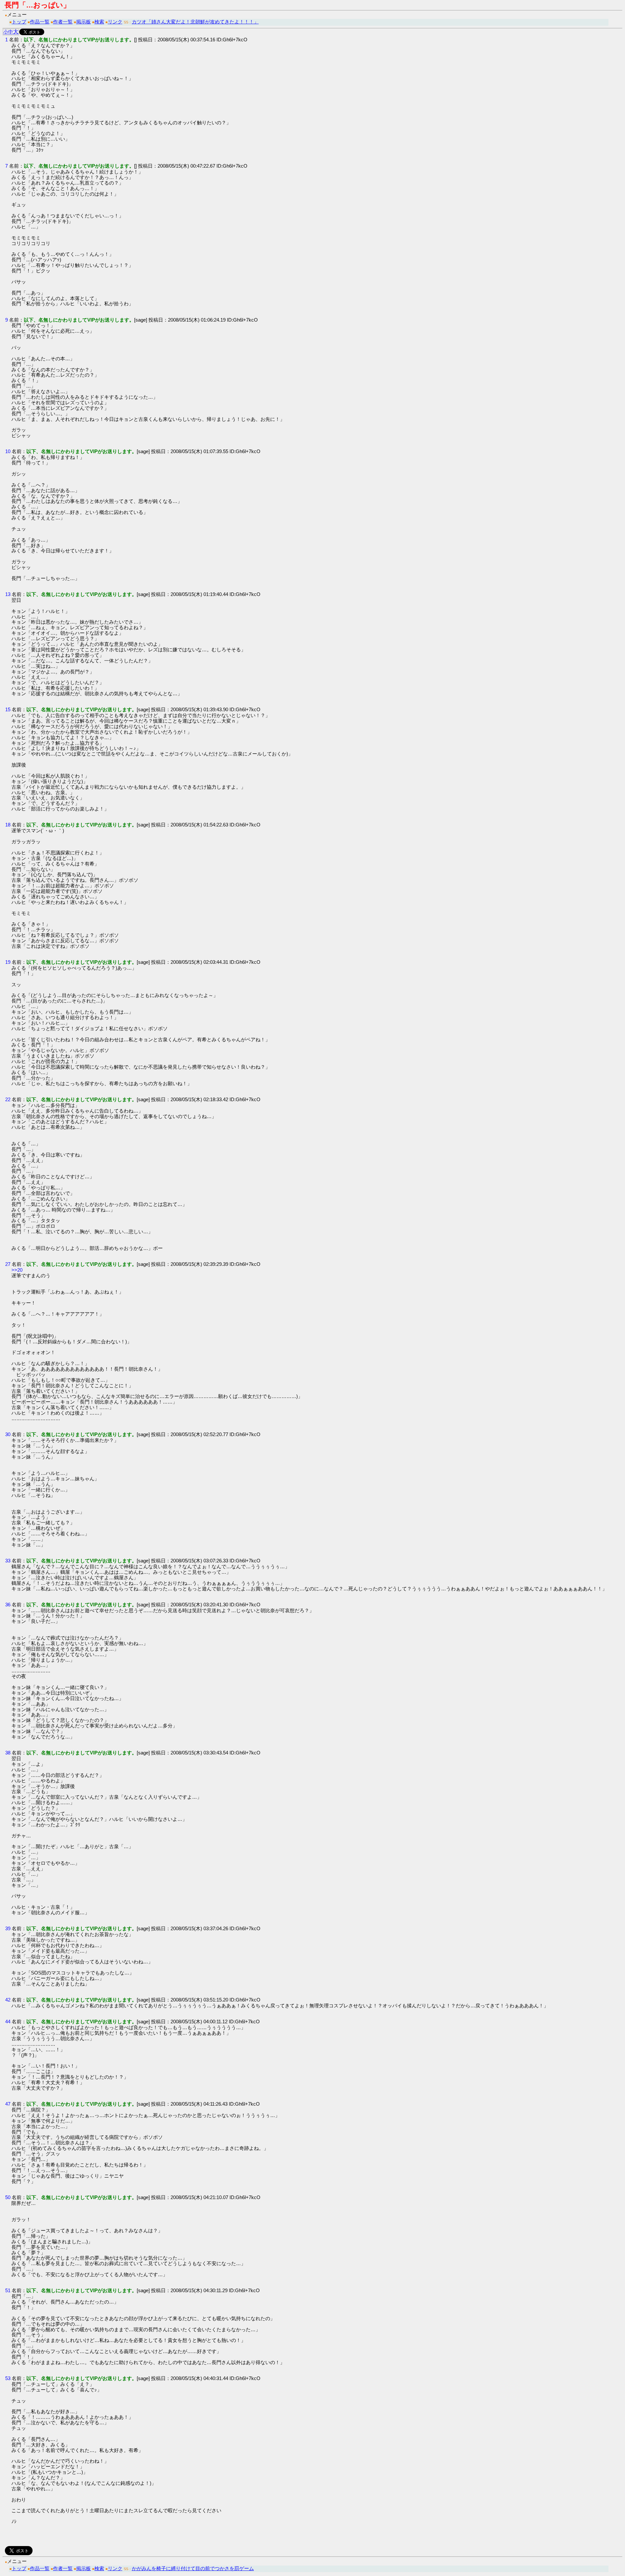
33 (8, 1561)
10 (8, 451)
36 (8, 1605)
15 (8, 709)
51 (8, 2290)
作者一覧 (63, 22)
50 (8, 2197)
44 (8, 2022)
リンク (115, 22)
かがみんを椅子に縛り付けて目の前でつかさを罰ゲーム (193, 2568)
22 (8, 1099)
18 (8, 825)
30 (8, 1434)
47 (8, 2104)
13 (8, 594)
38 (8, 1753)
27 (8, 1264)
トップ (19, 22)
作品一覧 (40, 22)
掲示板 (83, 22)
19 (8, 962)
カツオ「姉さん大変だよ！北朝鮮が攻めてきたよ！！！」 (195, 22)
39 (8, 1928)
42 (8, 2000)
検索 (99, 22)
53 (8, 2378)
